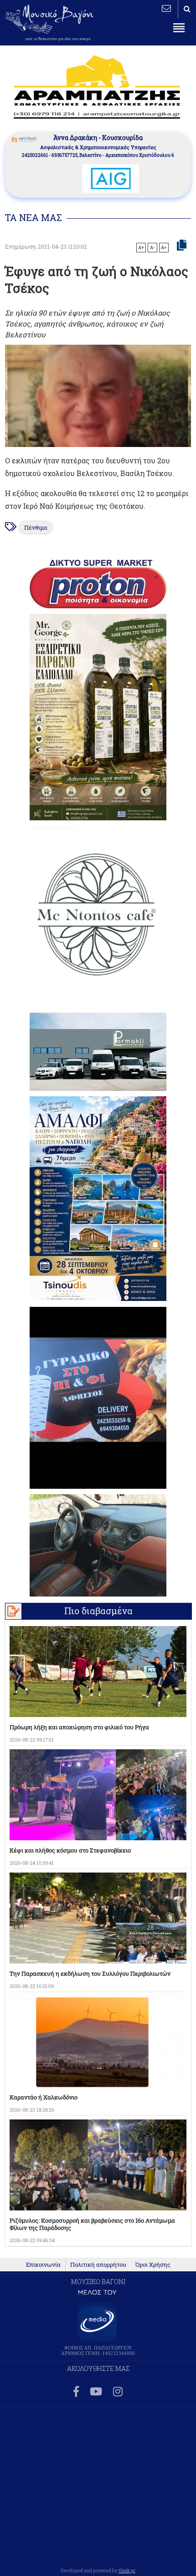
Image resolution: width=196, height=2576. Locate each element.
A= (164, 247)
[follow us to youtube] (96, 2392)
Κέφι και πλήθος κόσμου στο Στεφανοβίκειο (70, 1850)
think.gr (127, 2571)
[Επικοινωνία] (166, 8)
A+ (141, 247)
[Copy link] (182, 246)
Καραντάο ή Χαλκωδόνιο (44, 2097)
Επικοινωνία (43, 2265)
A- (152, 247)
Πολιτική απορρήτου (98, 2265)
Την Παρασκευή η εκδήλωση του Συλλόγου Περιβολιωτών (90, 1973)
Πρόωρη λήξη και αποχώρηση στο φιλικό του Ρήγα (79, 1727)
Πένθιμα (36, 527)
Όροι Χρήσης (153, 2265)
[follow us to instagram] (118, 2392)
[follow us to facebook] (76, 2392)
